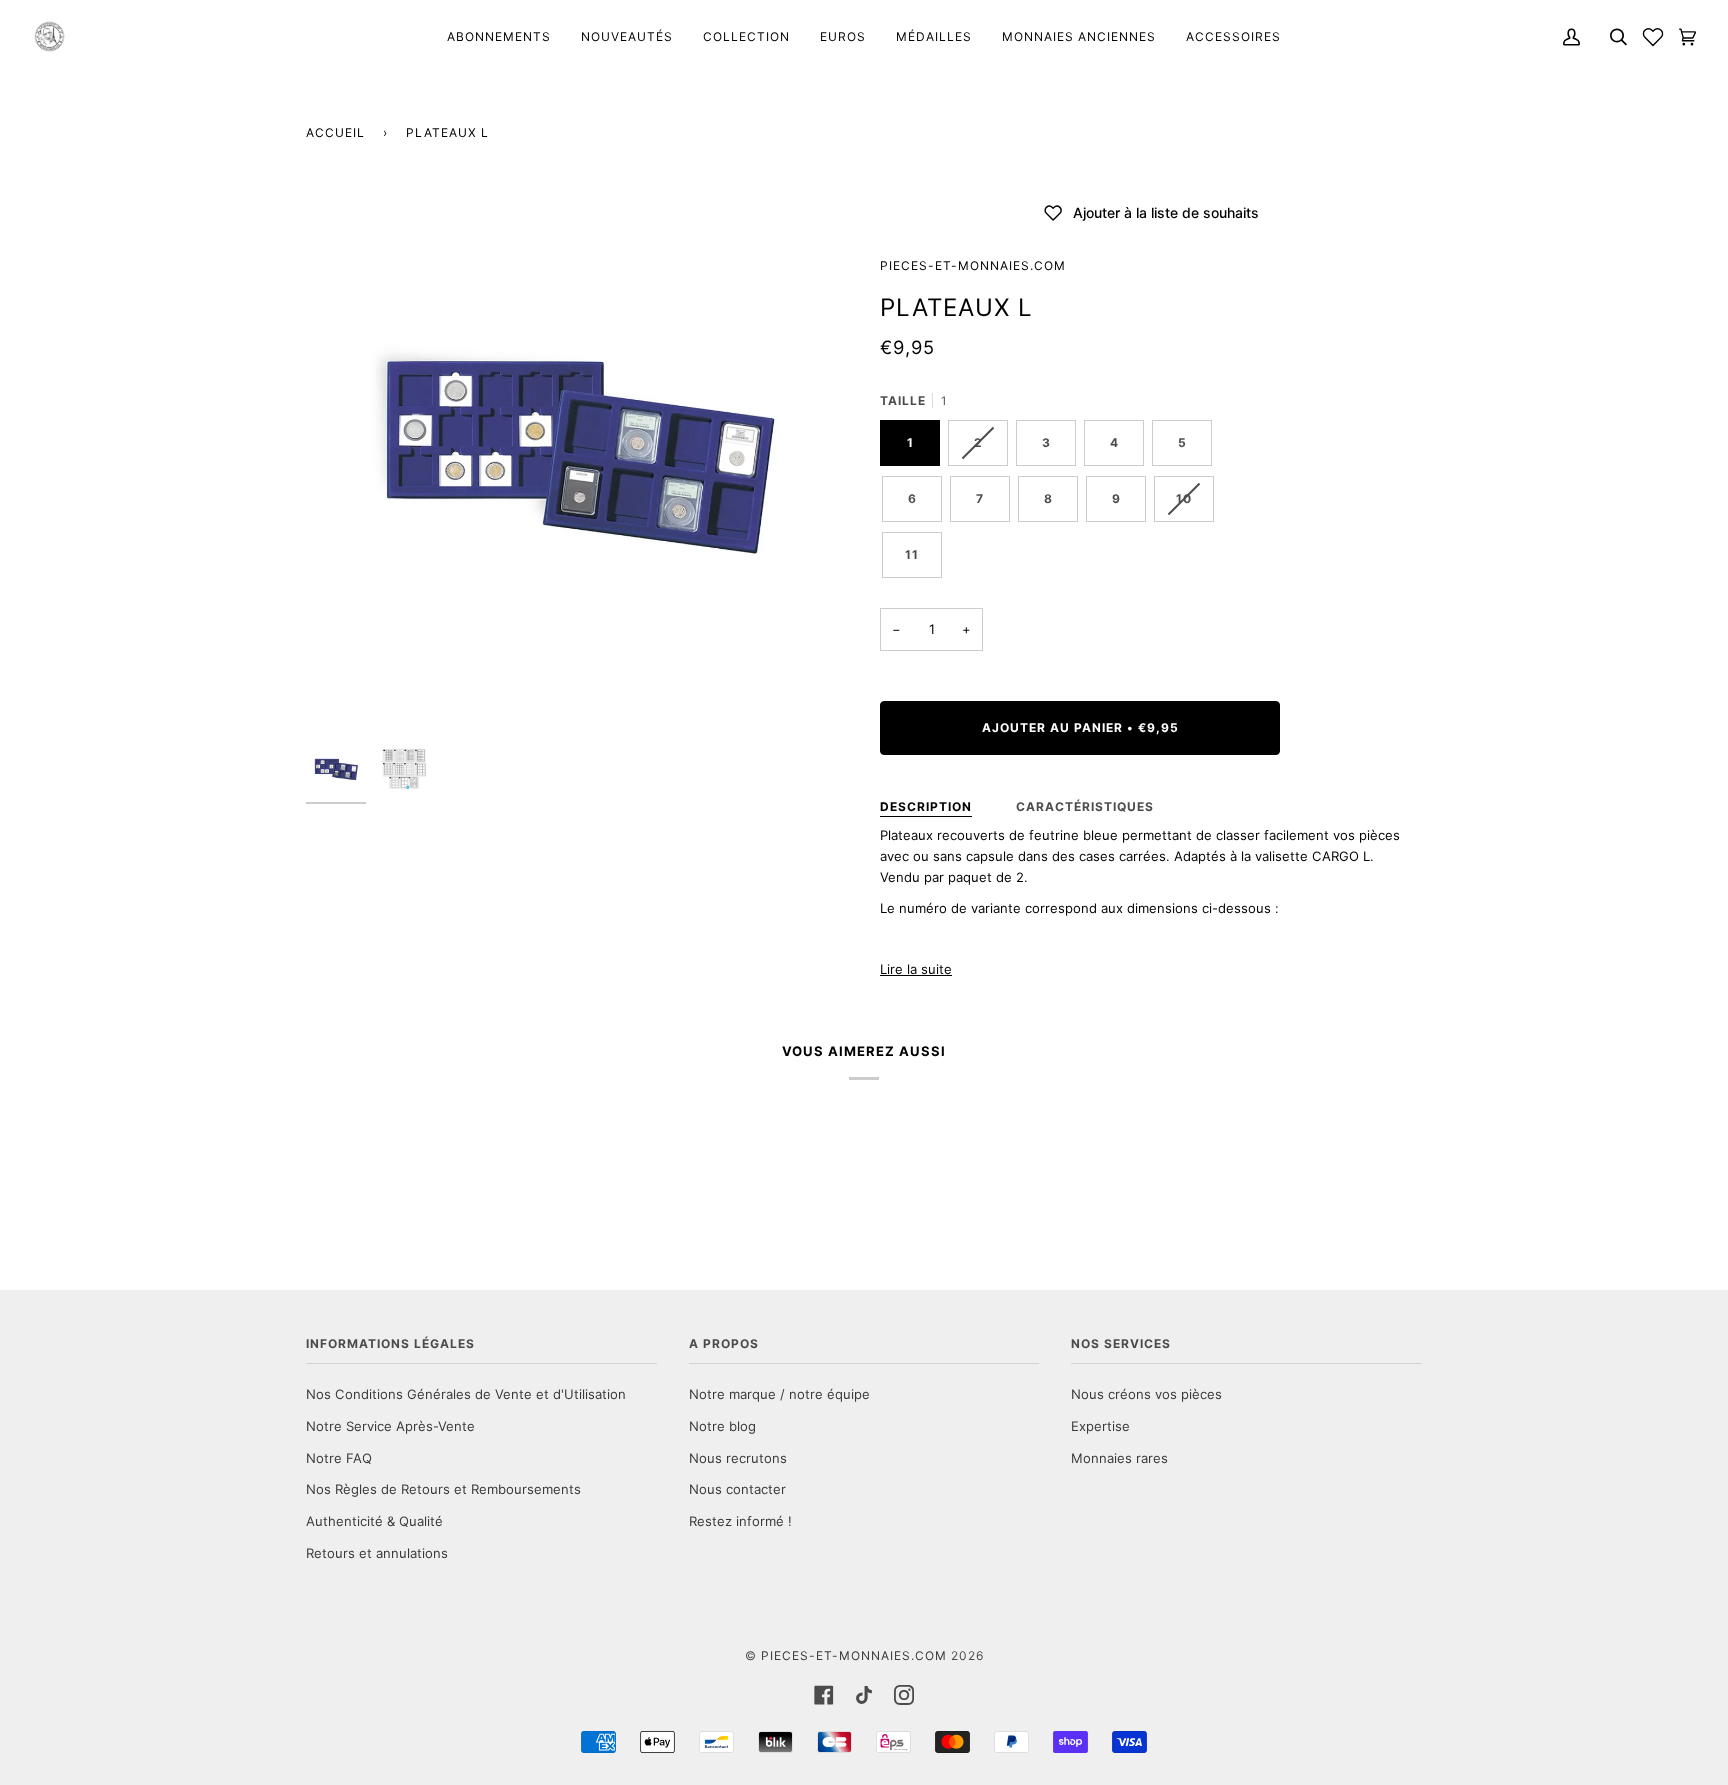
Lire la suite (916, 969)
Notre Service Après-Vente (390, 1426)
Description (926, 806)
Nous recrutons (738, 1458)
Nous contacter (737, 1489)
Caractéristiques (1085, 806)
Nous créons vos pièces (1146, 1394)
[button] (1653, 36)
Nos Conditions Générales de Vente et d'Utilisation (466, 1394)
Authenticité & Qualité (374, 1521)
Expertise (1100, 1426)
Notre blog (722, 1426)
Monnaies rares (1119, 1458)
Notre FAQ (339, 1458)
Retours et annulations (377, 1553)
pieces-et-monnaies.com (973, 265)
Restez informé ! (740, 1521)
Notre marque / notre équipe (779, 1394)
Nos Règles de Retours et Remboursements (443, 1489)
